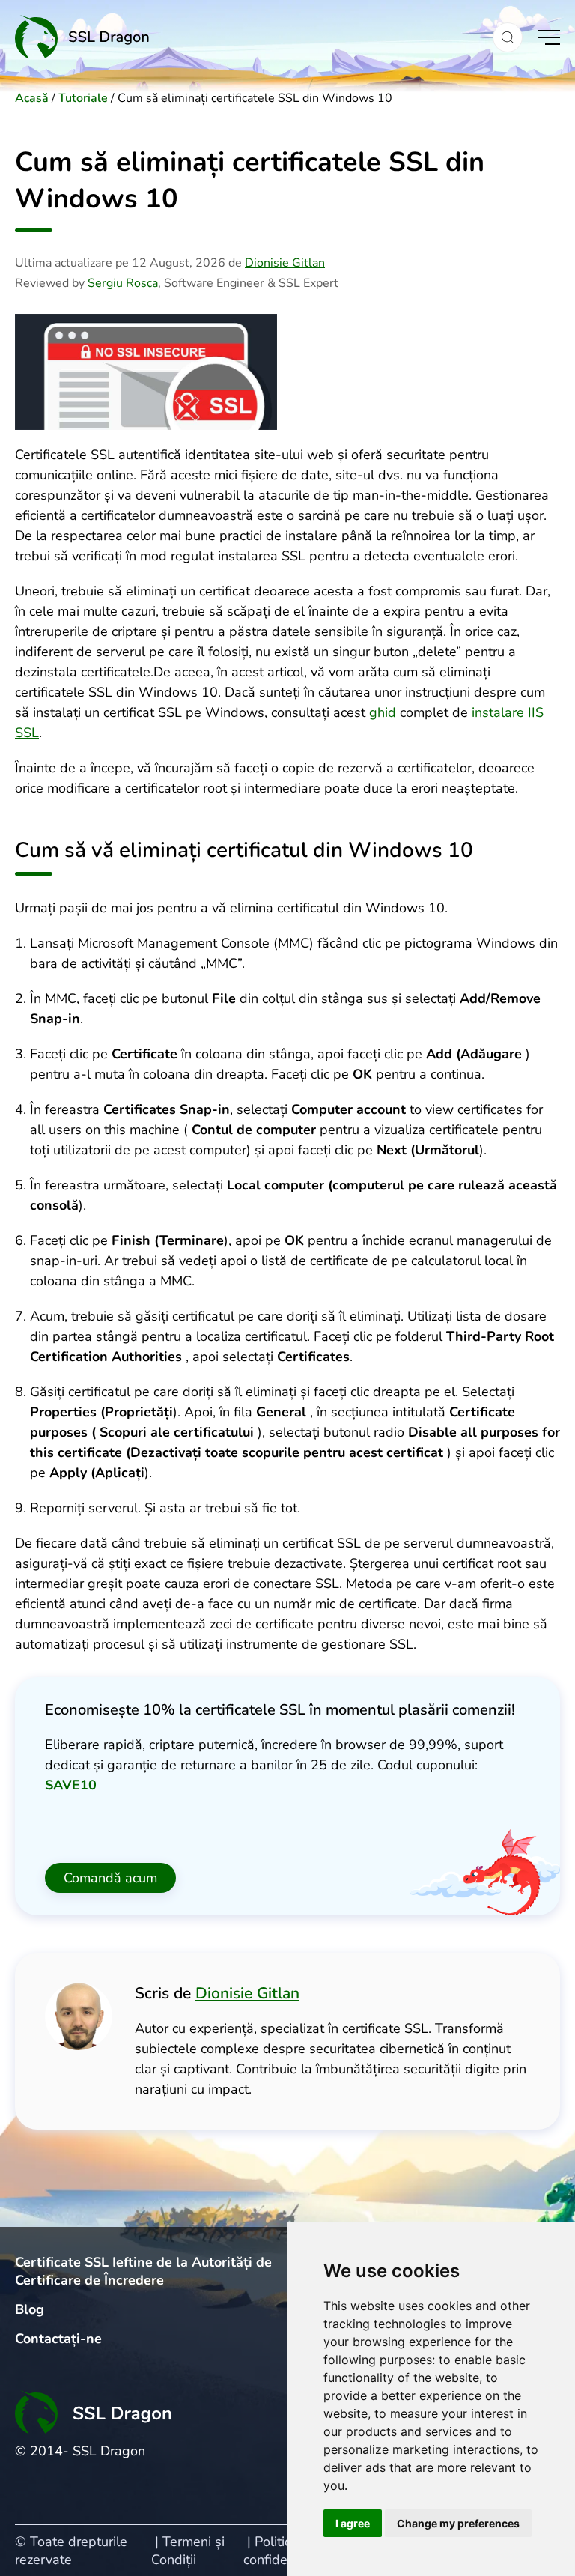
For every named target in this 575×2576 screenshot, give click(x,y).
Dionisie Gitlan (285, 263)
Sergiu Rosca (123, 283)
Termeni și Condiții (188, 2551)
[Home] (246, 37)
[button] (508, 37)
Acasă (32, 98)
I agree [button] (353, 2523)
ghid (383, 712)
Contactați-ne (58, 2339)
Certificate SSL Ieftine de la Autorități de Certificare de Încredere (143, 2271)
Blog (30, 2309)
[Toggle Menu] (549, 37)
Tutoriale (83, 98)
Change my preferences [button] (458, 2523)
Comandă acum (110, 1878)
